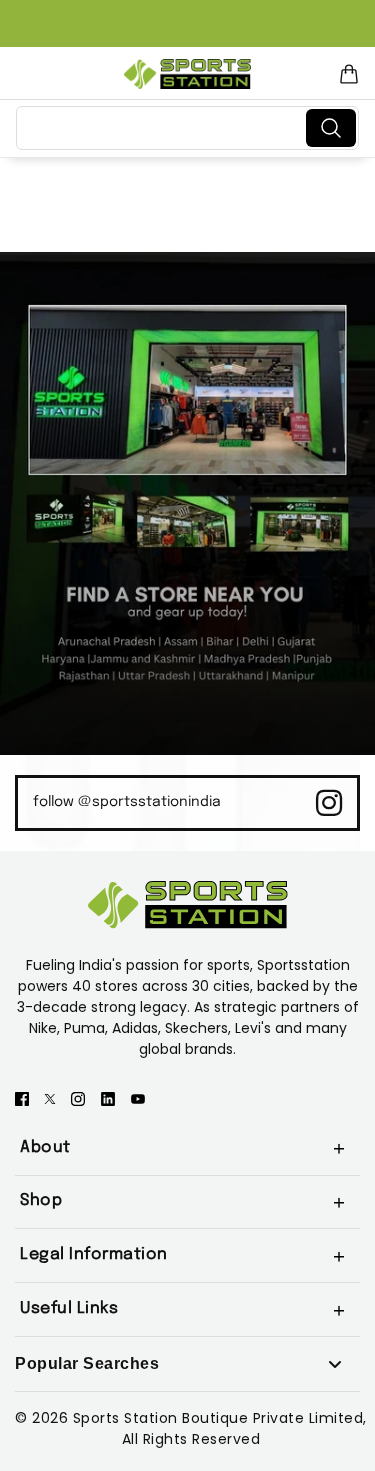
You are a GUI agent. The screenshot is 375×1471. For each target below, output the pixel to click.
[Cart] (349, 74)
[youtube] (138, 1097)
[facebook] (22, 1097)
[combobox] (165, 128)
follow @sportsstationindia (127, 802)
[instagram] (78, 1097)
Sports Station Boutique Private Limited (218, 1418)
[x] (50, 1097)
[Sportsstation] (187, 74)
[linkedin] (108, 1097)
